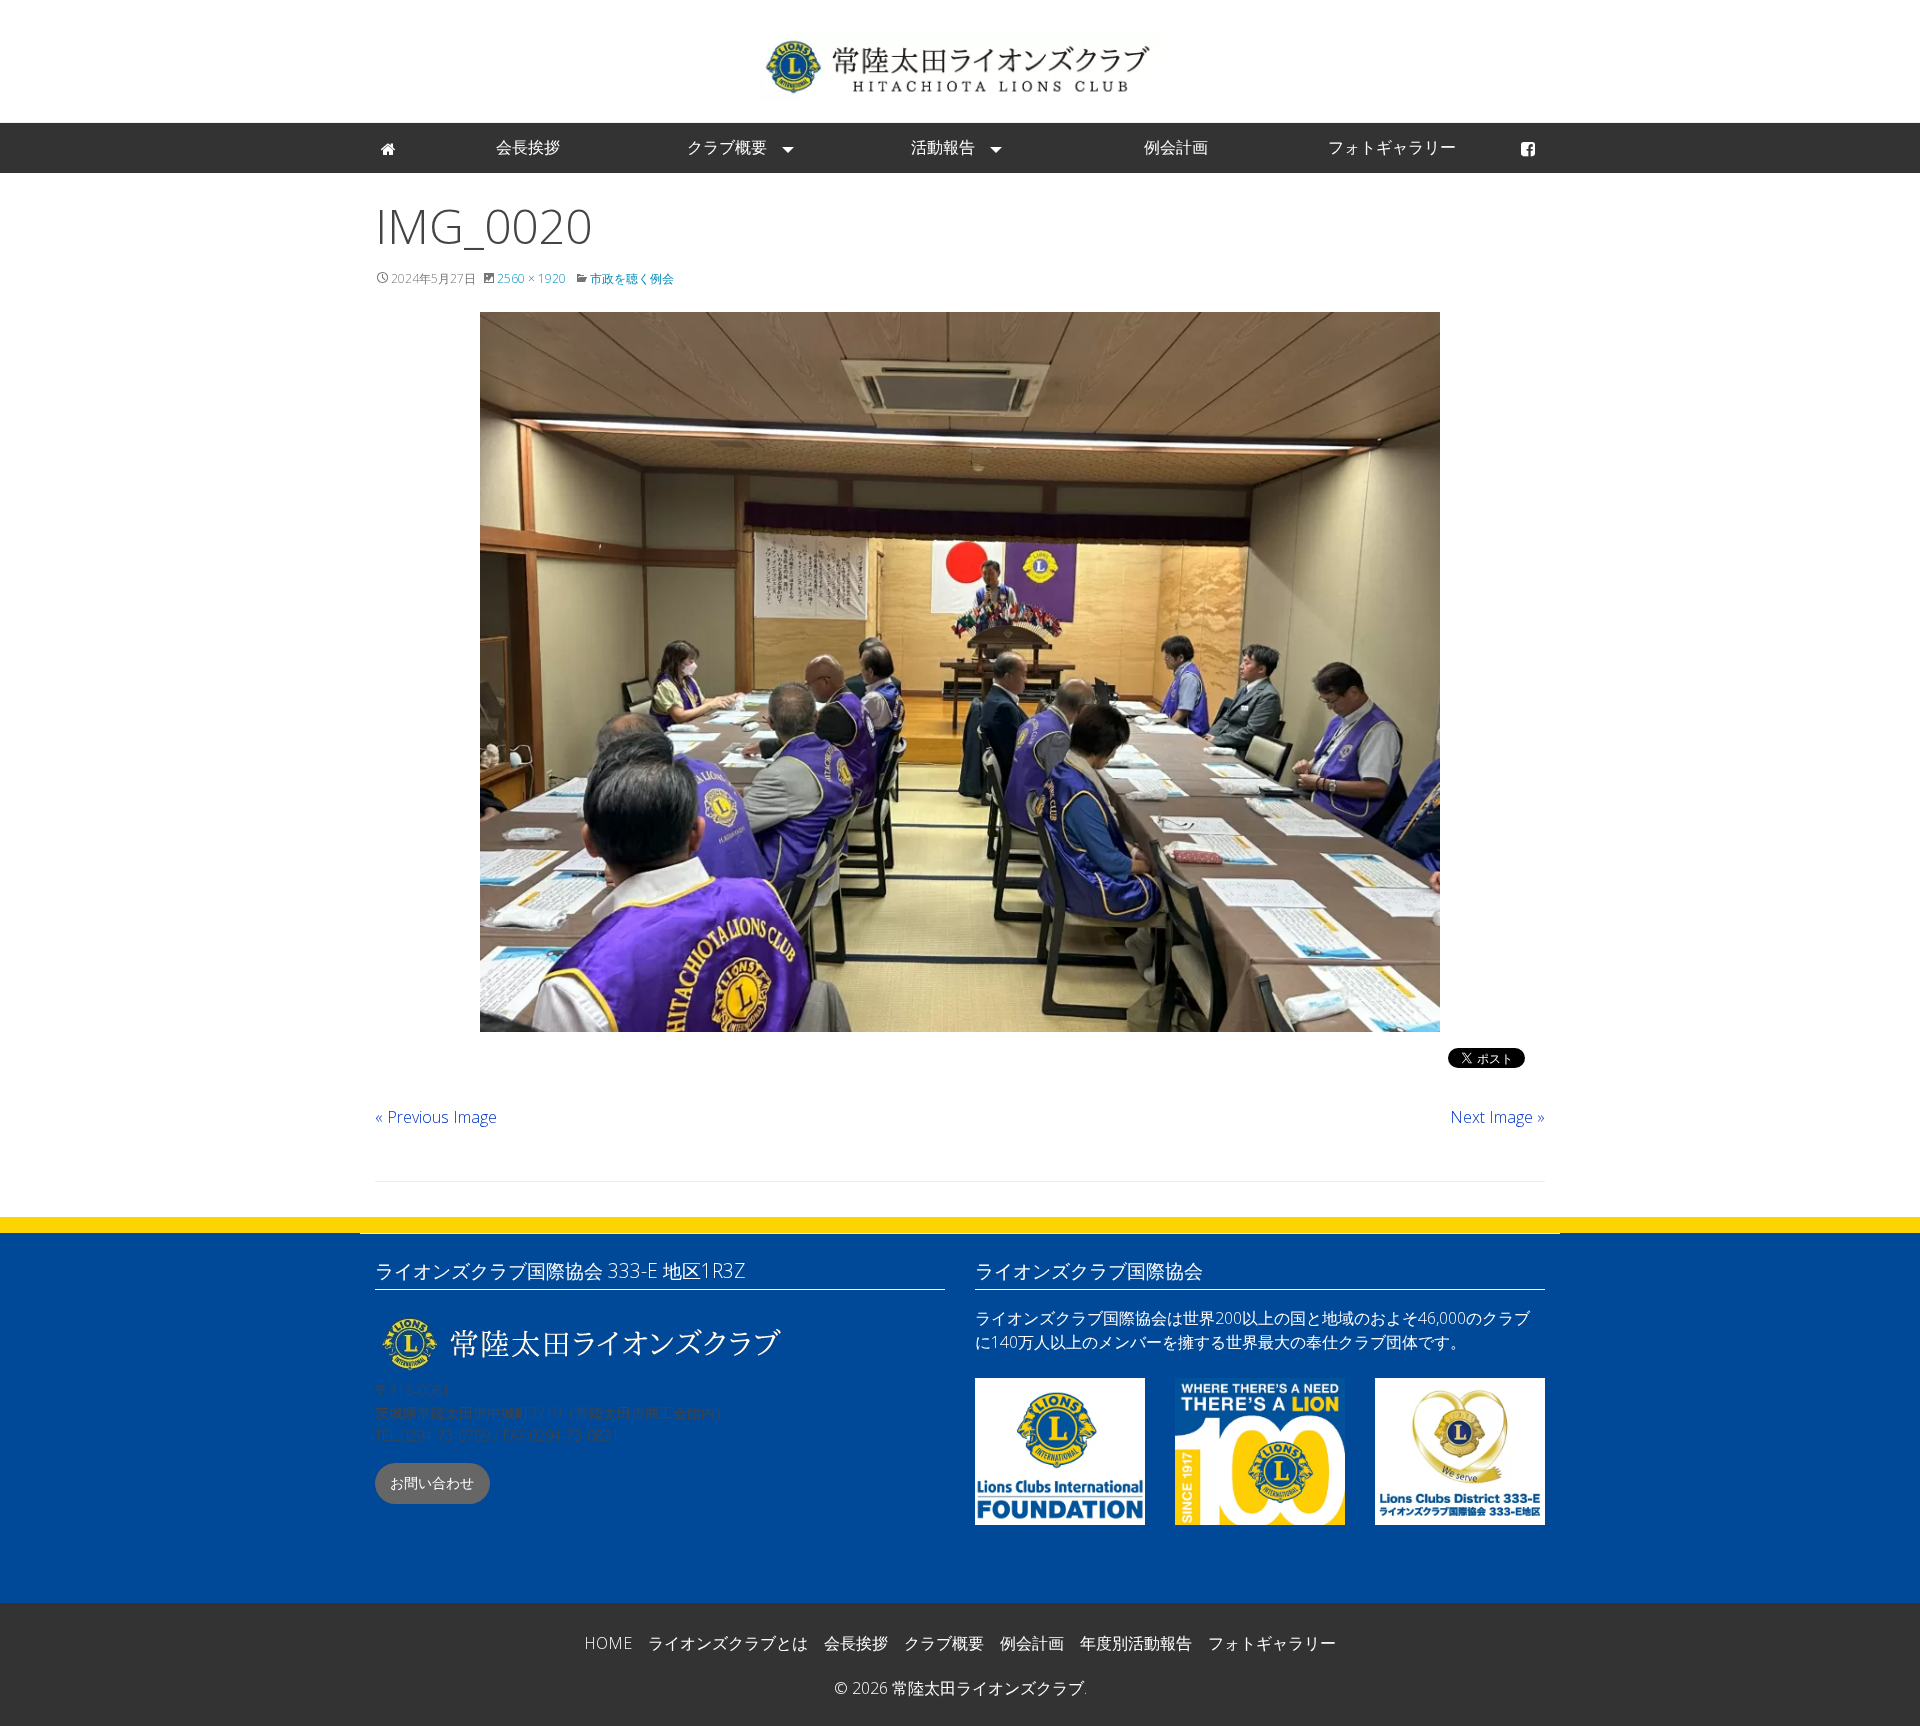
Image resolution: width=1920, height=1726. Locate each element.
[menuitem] (390, 148)
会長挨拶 (528, 147)
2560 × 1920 (531, 278)
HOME (608, 1643)
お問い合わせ (432, 1482)
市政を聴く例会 (632, 278)
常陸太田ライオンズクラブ (960, 65)
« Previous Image (436, 1117)
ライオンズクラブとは (728, 1643)
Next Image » (1497, 1117)
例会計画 (1176, 147)
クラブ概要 (727, 147)
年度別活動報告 (1136, 1643)
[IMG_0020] (960, 672)
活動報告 (943, 147)
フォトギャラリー (1392, 147)
